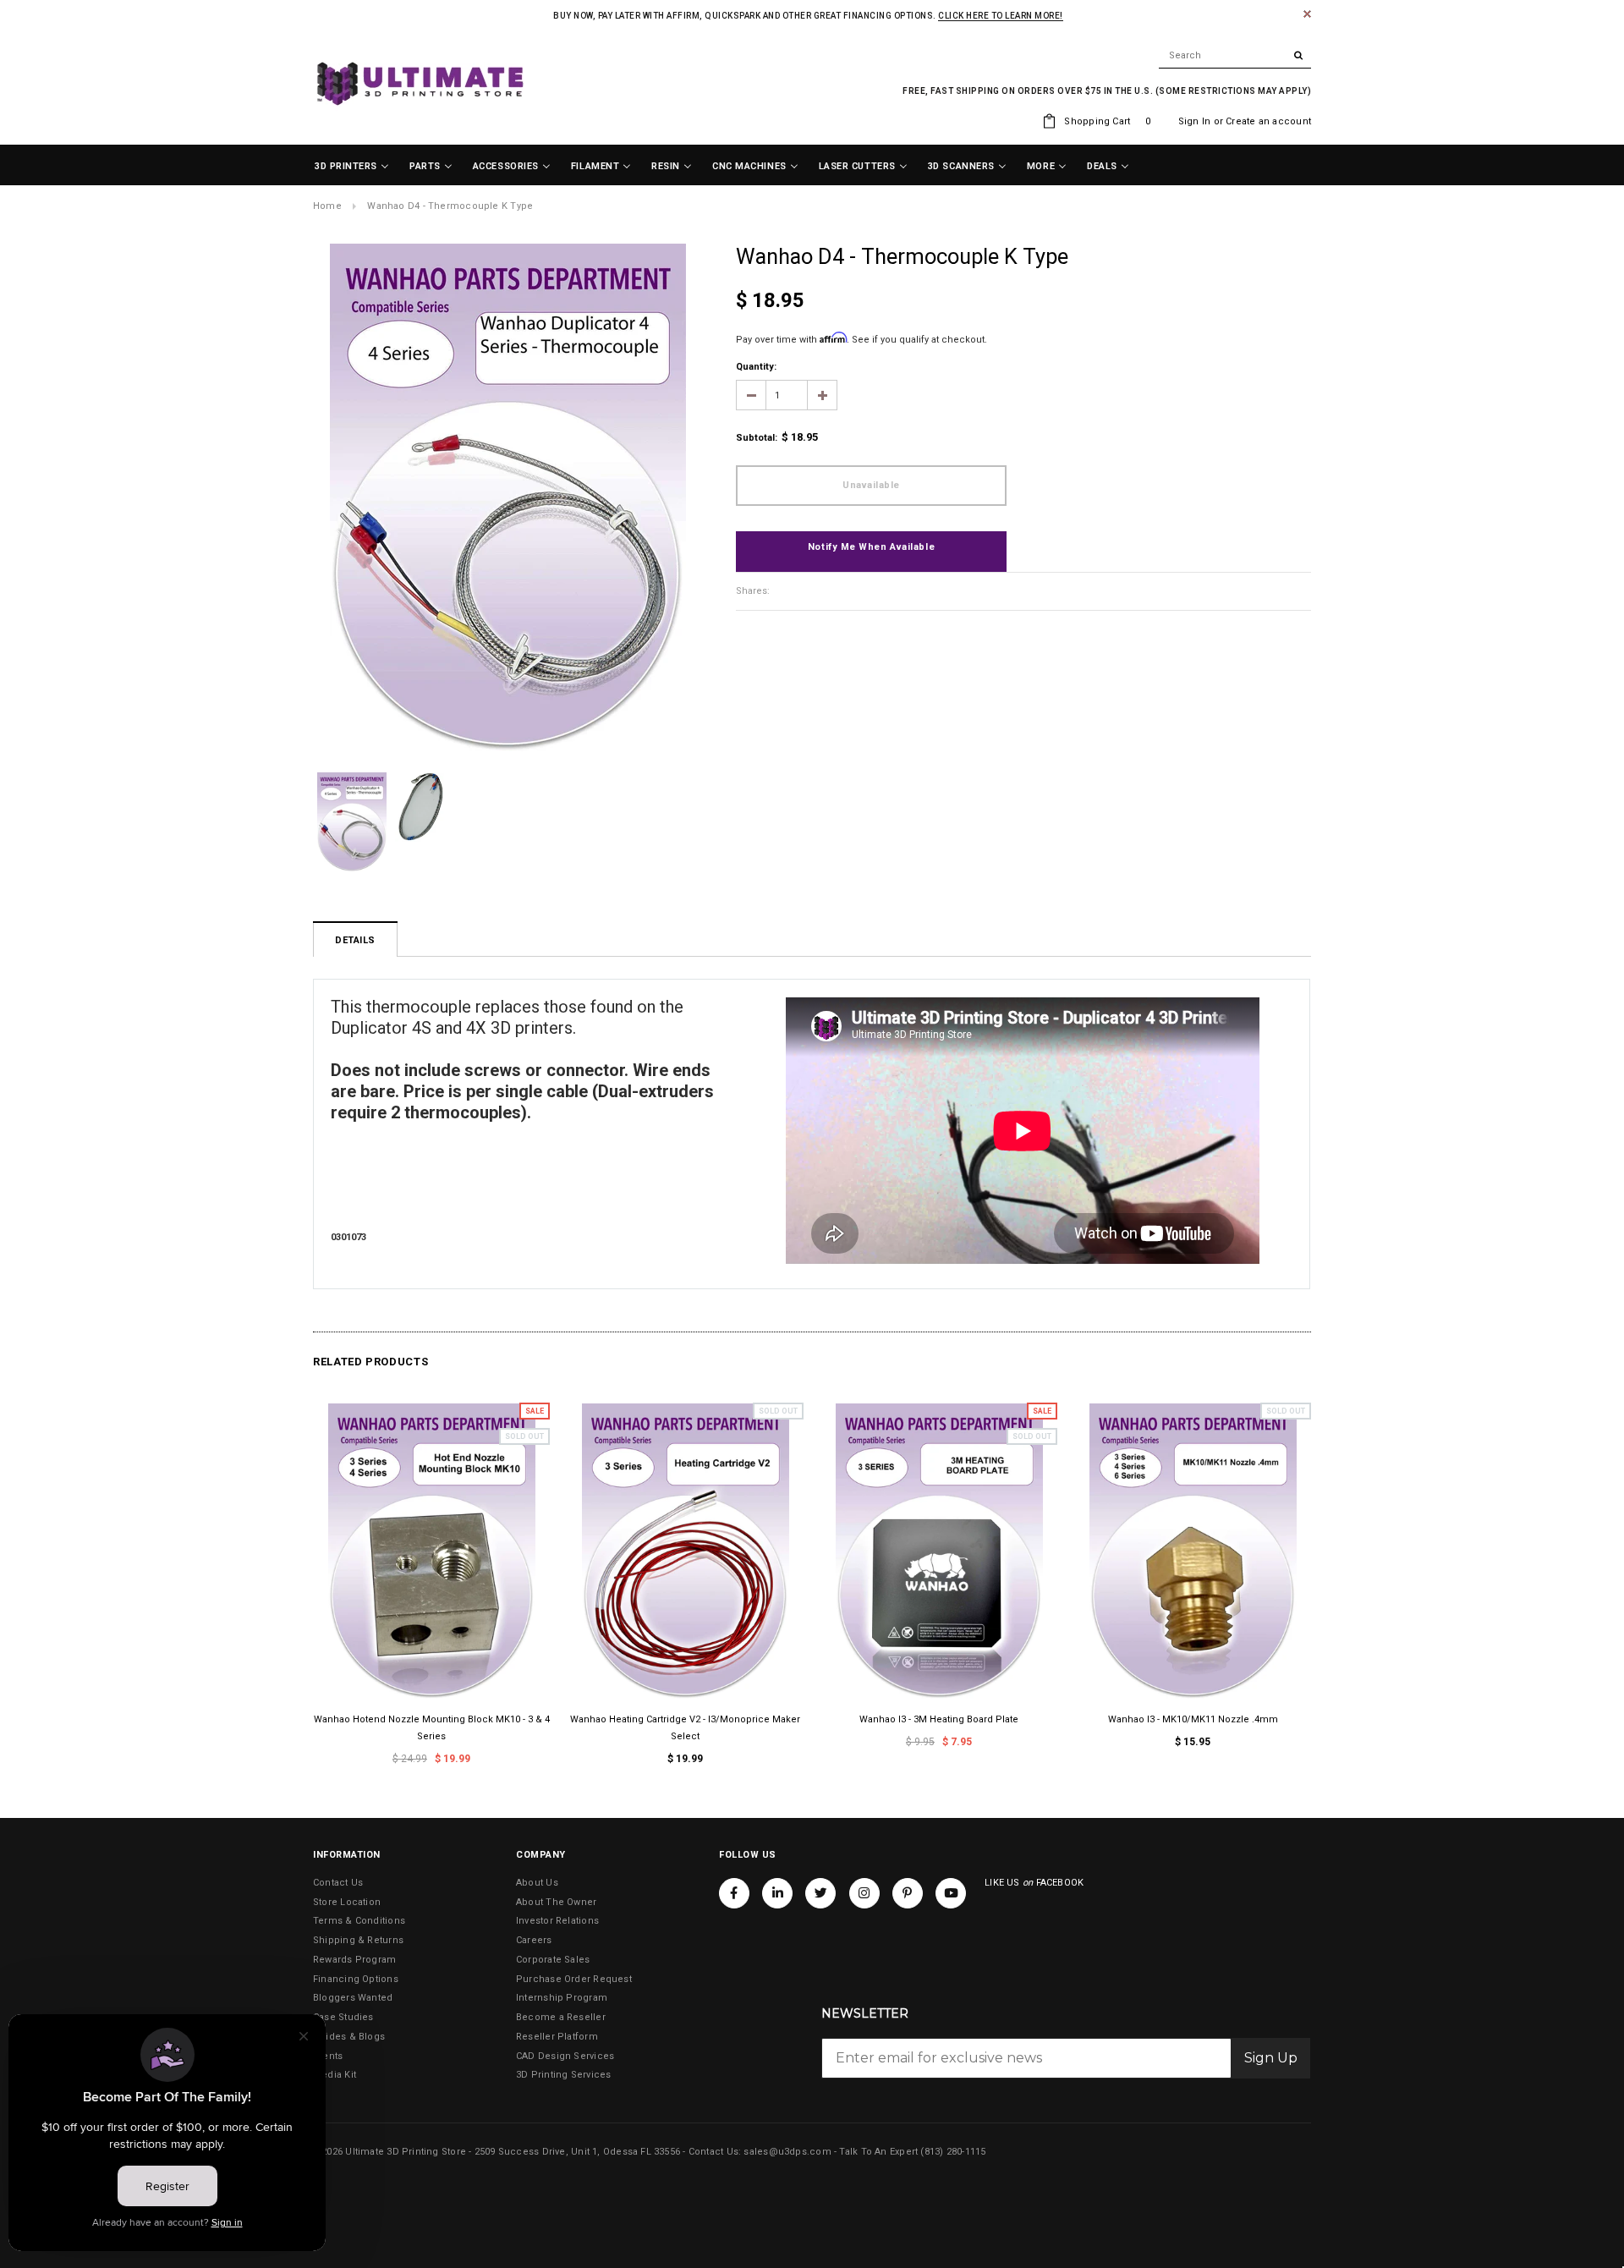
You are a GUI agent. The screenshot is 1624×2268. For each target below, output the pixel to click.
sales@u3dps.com (787, 2152)
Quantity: (756, 367)
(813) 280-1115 (953, 2152)
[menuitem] (352, 167)
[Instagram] (864, 1893)
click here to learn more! (1001, 16)
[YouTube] (951, 1893)
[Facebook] (734, 1893)
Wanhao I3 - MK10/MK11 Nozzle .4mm (1193, 1719)
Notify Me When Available (871, 547)
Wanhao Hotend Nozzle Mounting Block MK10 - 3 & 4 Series (432, 1728)
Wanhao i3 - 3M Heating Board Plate (939, 1719)
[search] (1235, 56)
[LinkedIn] (777, 1893)
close (1307, 14)
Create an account (1268, 121)
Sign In (1195, 121)
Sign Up (1271, 2058)
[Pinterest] (908, 1893)
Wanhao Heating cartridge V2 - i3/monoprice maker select (685, 1728)
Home (327, 206)
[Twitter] (820, 1893)
